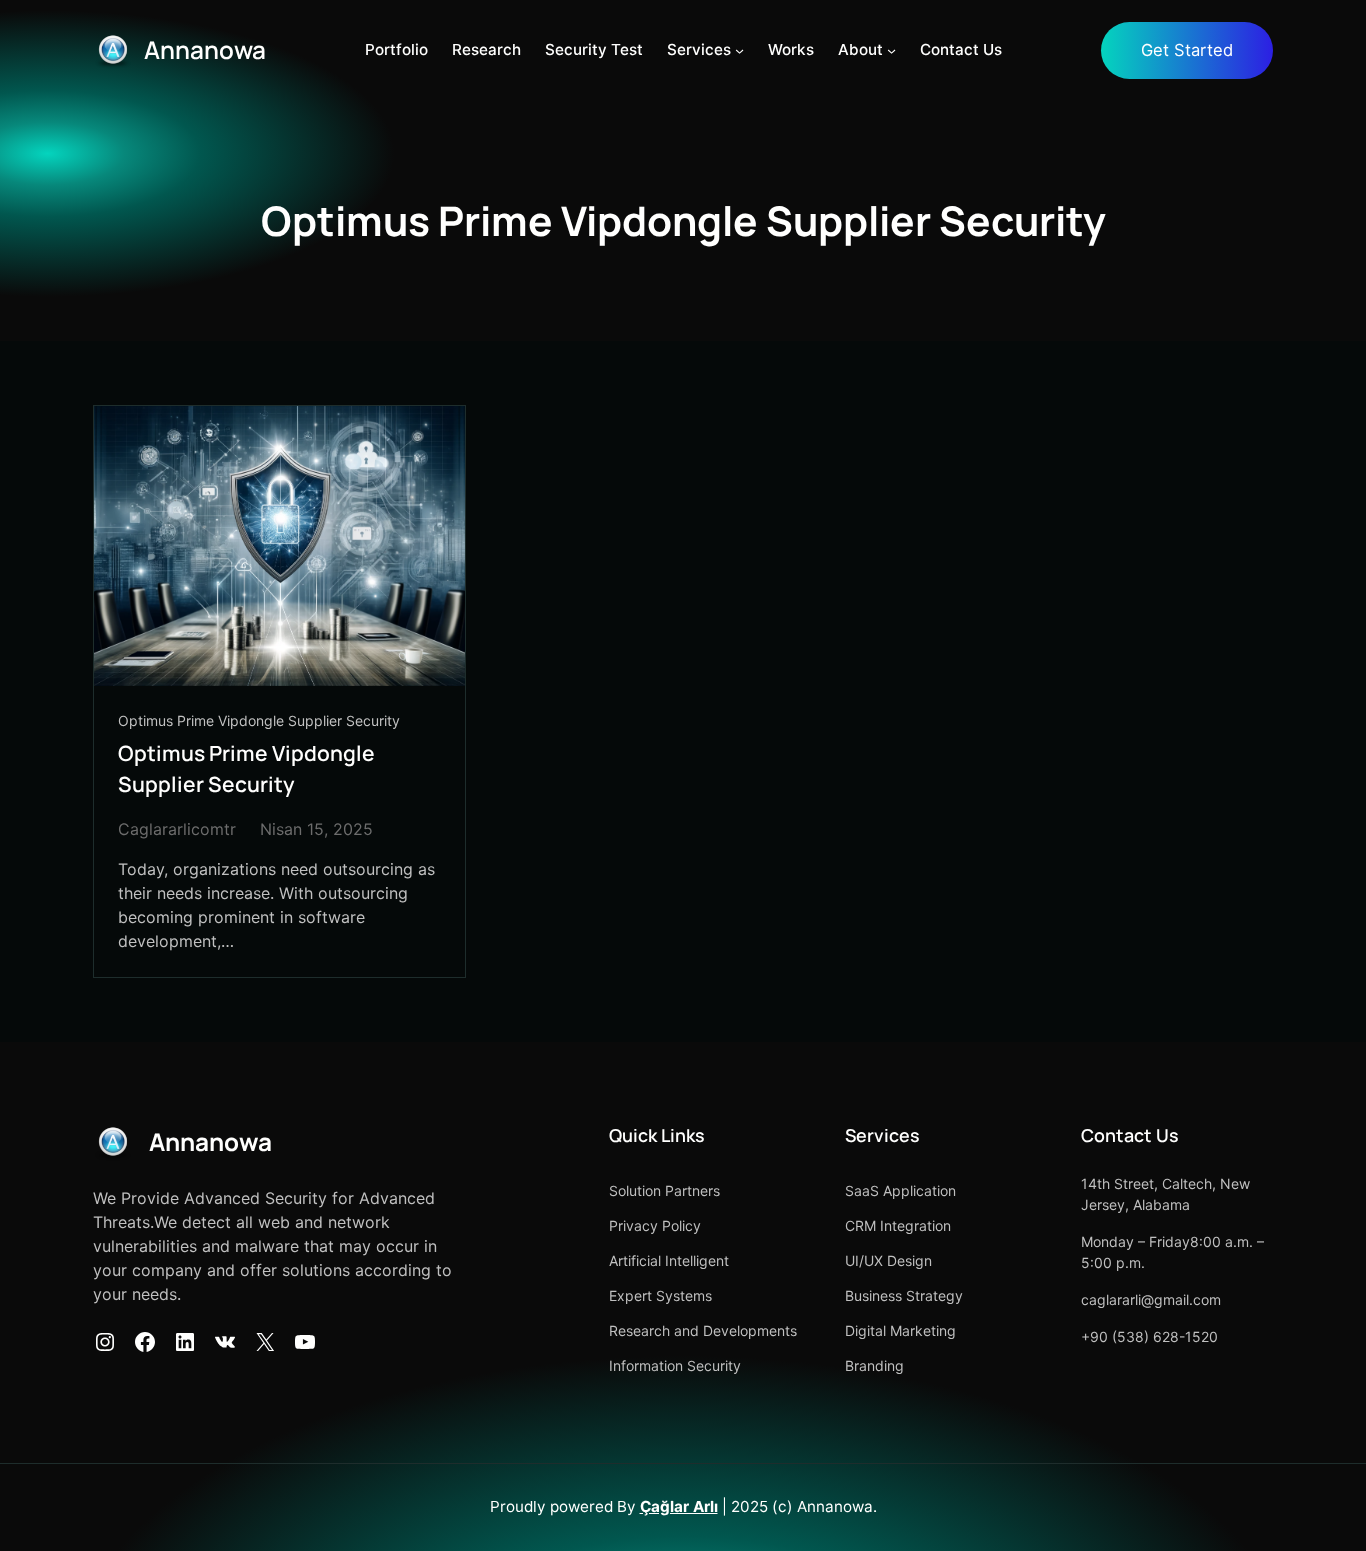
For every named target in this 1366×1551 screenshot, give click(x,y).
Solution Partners (664, 1190)
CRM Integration (898, 1225)
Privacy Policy (655, 1225)
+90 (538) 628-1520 (1149, 1336)
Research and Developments (703, 1330)
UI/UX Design (888, 1260)
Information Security (675, 1365)
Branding (874, 1365)
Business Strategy (904, 1295)
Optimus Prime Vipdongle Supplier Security (259, 720)
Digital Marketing (900, 1330)
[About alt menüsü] (891, 50)
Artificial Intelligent (669, 1260)
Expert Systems (660, 1295)
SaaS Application (900, 1190)
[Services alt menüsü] (739, 50)
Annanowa (205, 49)
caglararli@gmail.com (1151, 1299)
